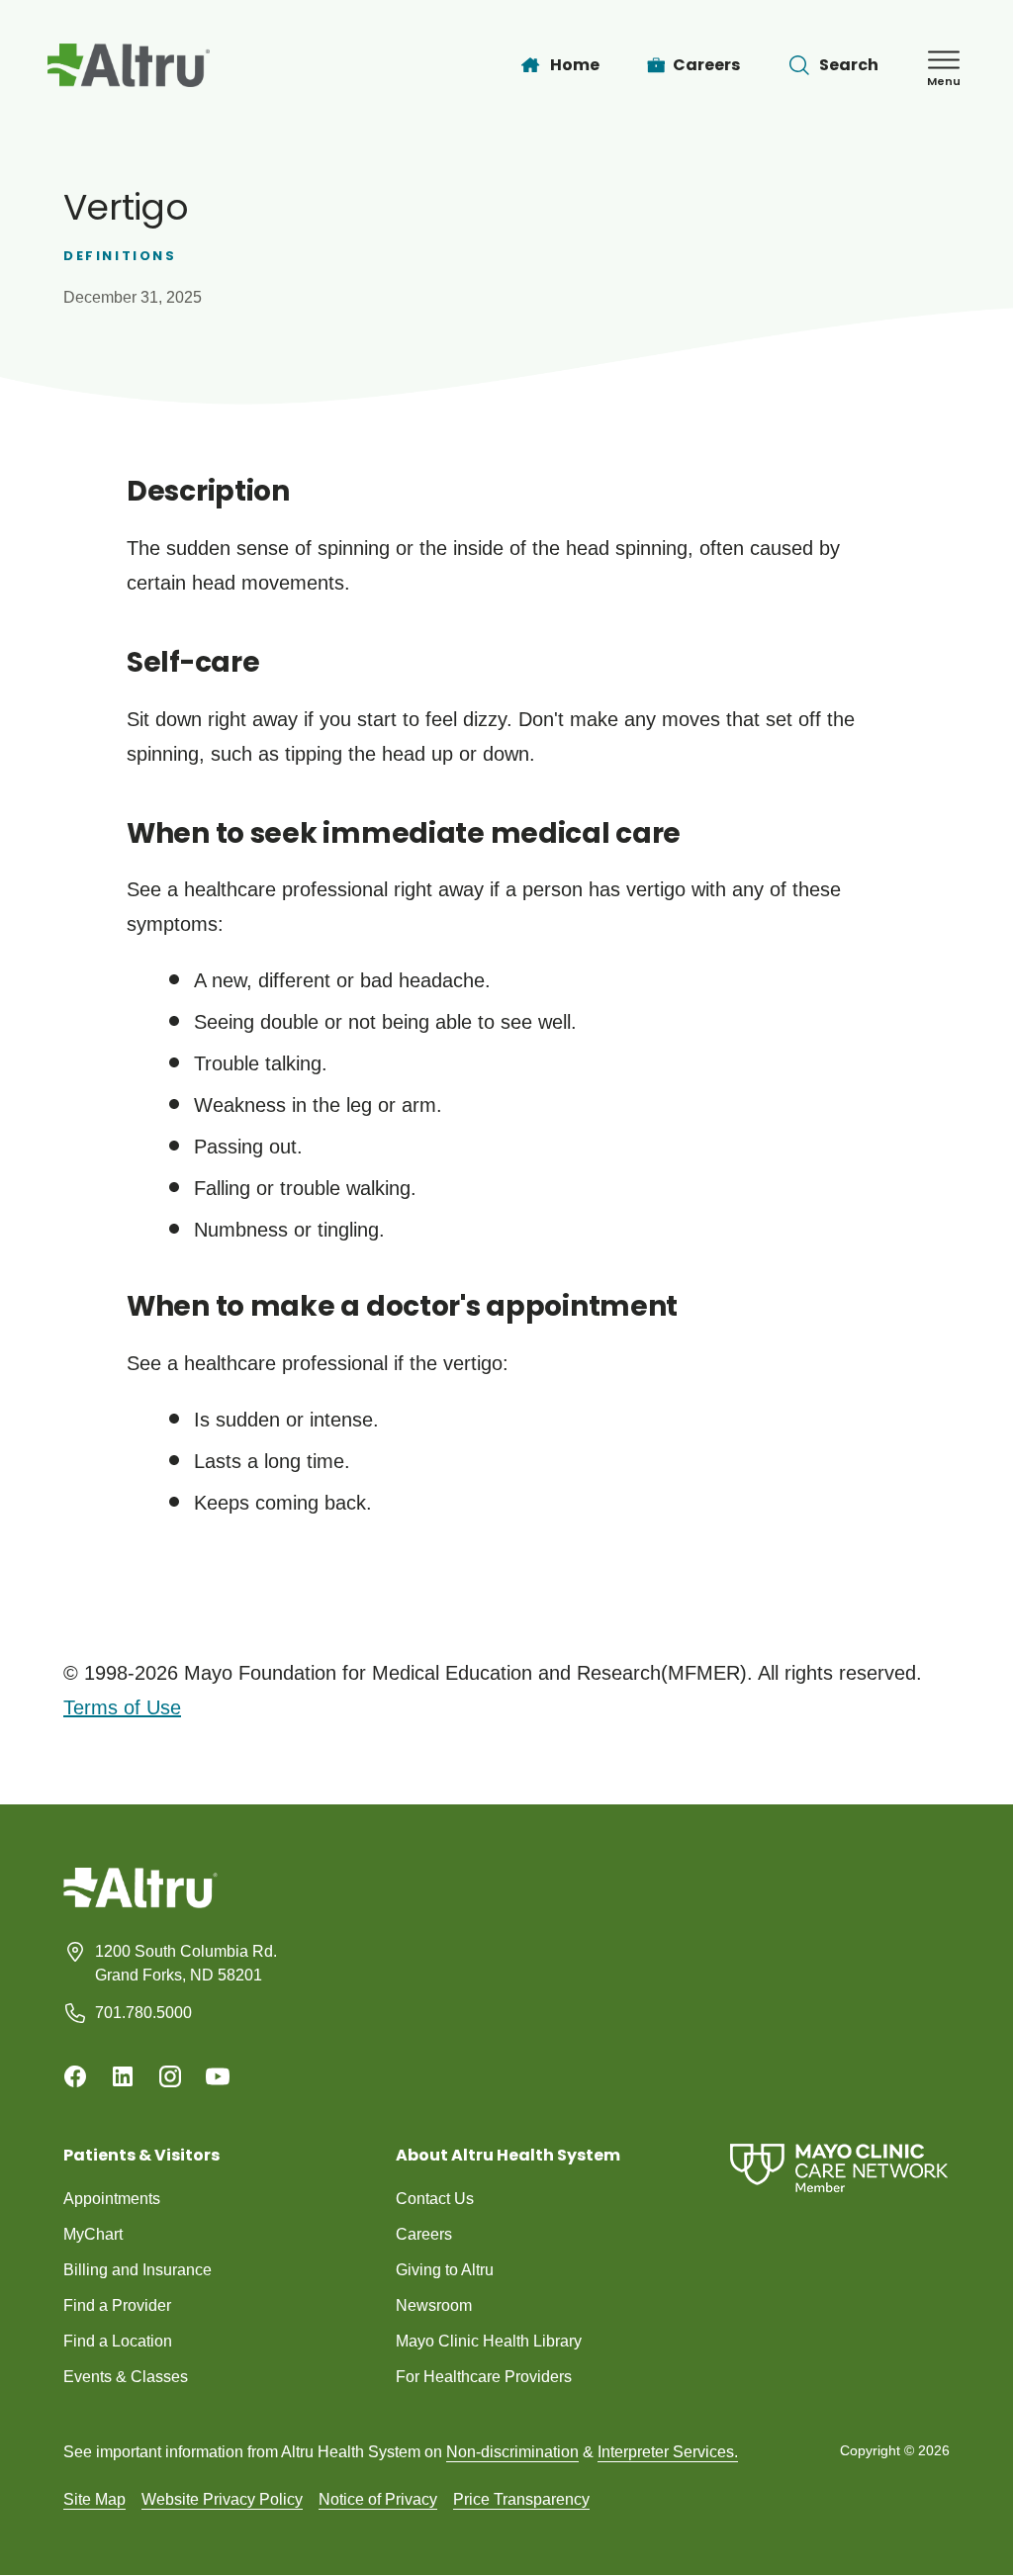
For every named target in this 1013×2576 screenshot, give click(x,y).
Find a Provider (117, 2305)
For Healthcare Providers (484, 2377)
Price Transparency (521, 2499)
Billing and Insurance (138, 2270)
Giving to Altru (445, 2270)
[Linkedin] (123, 2076)
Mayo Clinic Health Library (489, 2341)
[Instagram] (170, 2076)
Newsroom (434, 2305)
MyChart (93, 2234)
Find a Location (118, 2341)
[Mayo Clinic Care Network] (839, 2168)
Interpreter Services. (668, 2452)
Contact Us (435, 2199)
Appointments (112, 2199)
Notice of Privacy (378, 2499)
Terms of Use (122, 1707)
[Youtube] (218, 2076)
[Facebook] (75, 2076)
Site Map (94, 2499)
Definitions (120, 256)
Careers (424, 2234)
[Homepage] (140, 1903)
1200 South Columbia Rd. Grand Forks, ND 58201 (186, 1963)
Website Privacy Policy (222, 2499)
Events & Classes (126, 2377)
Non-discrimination (512, 2452)
